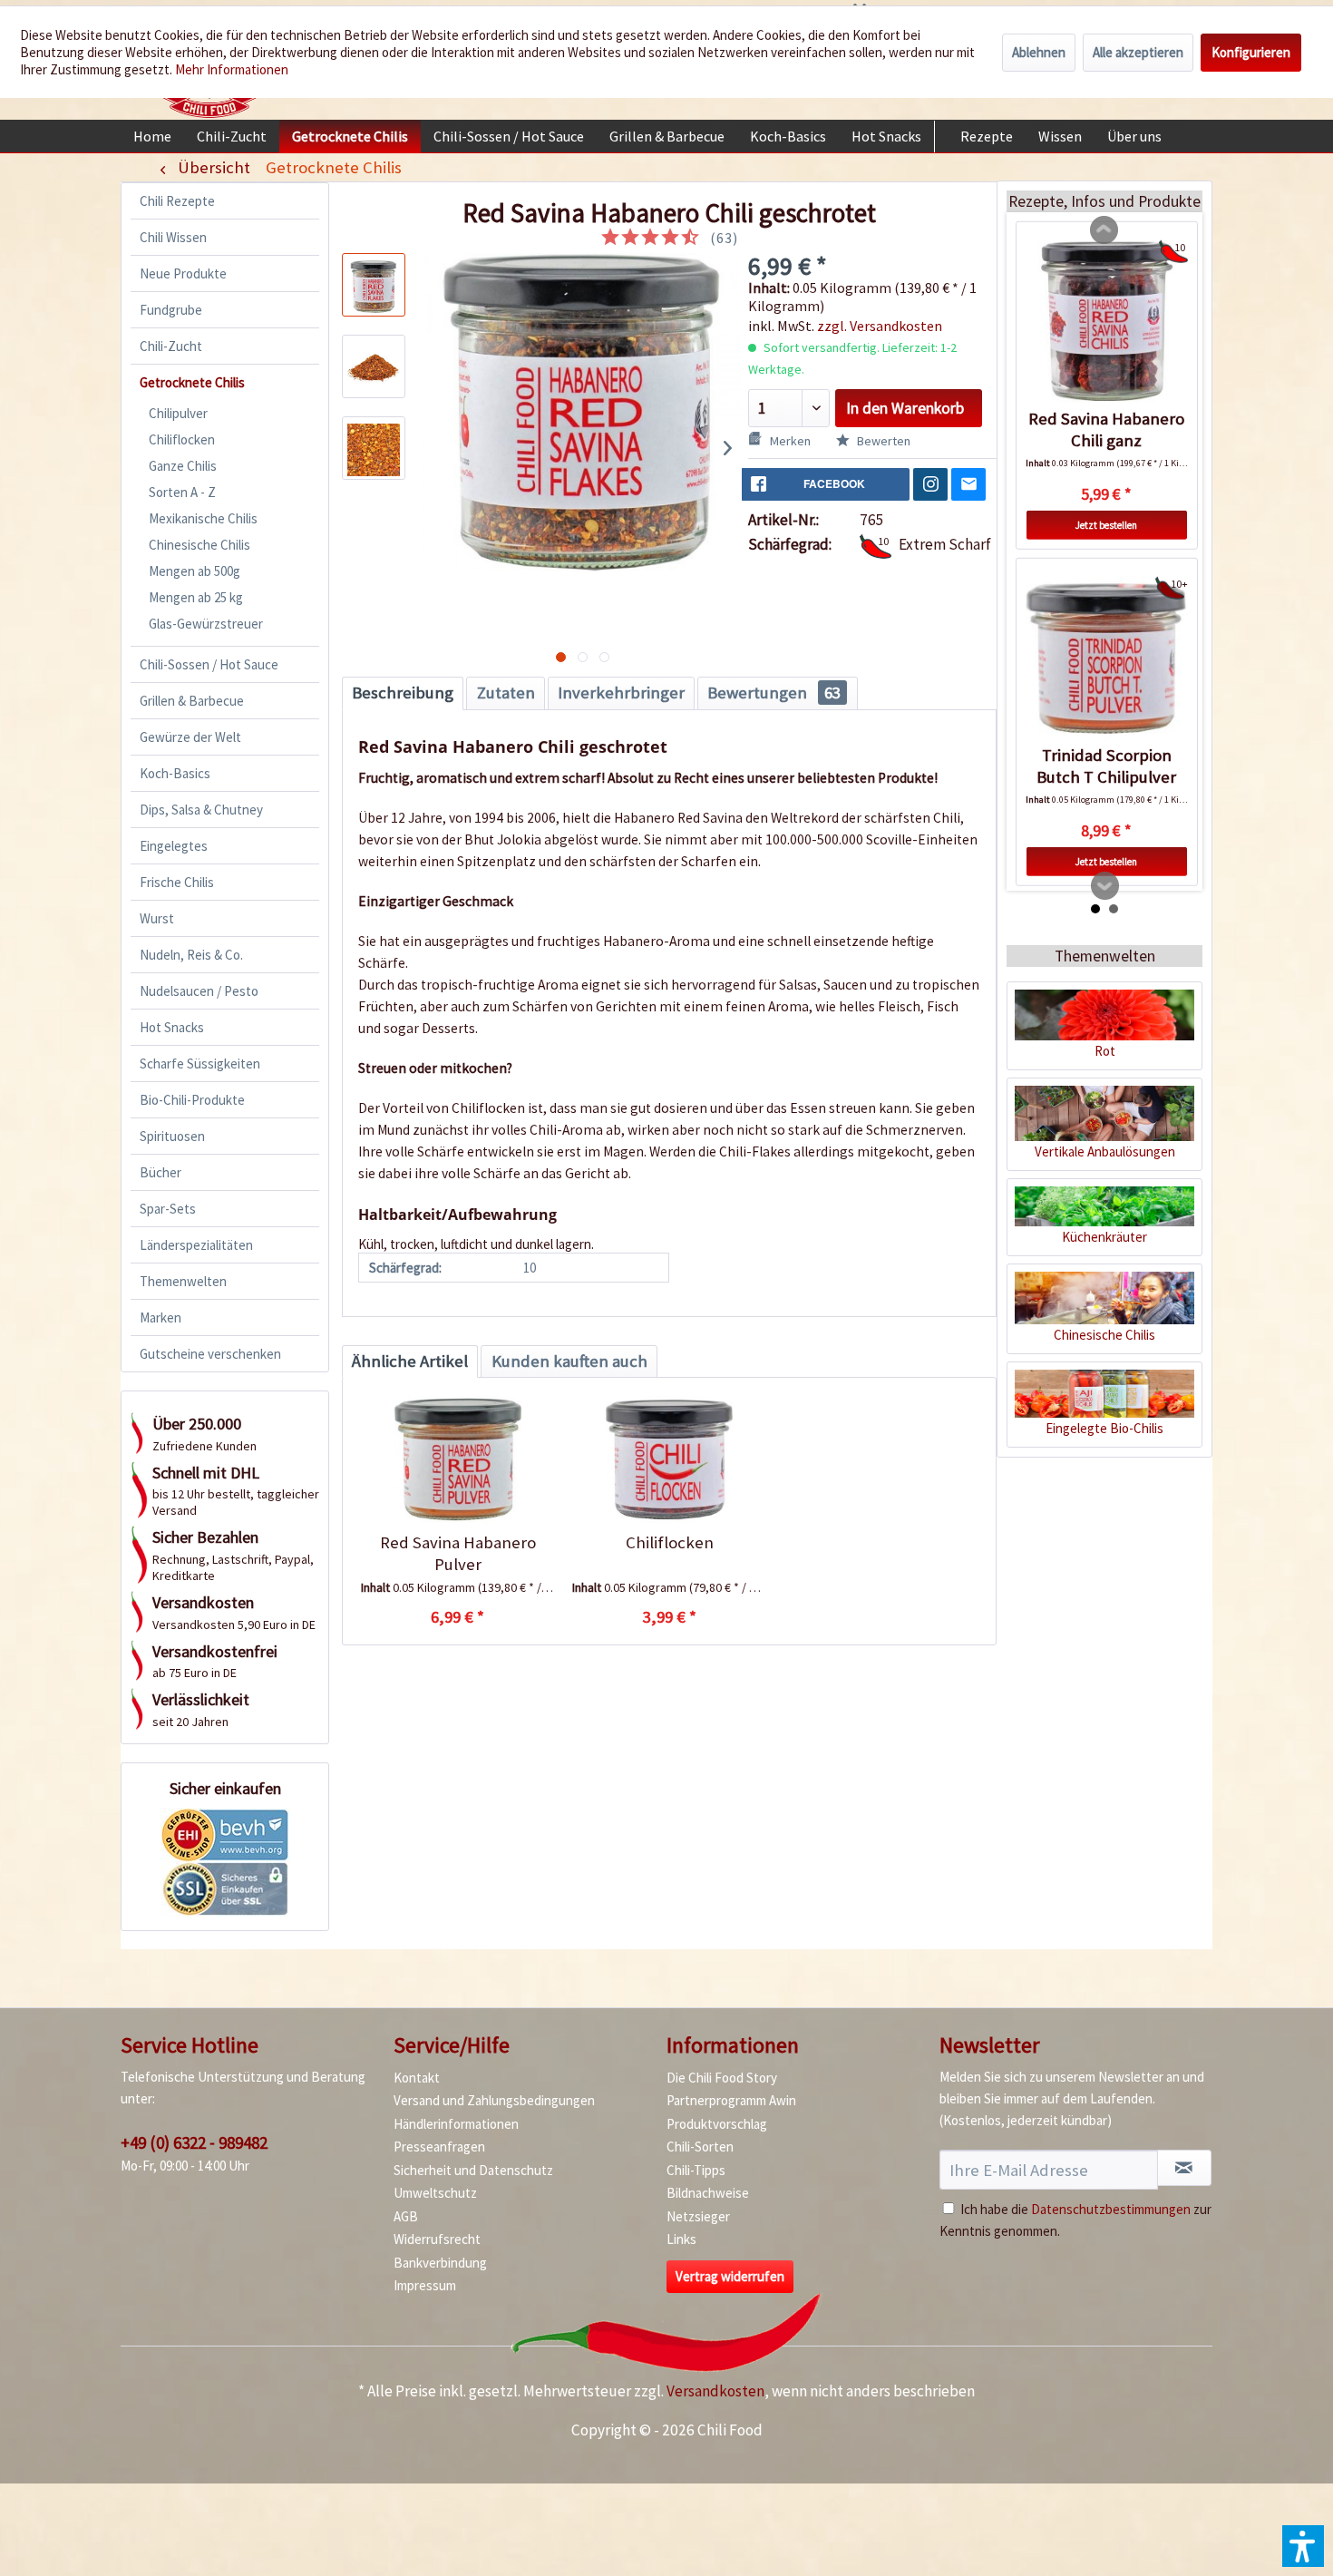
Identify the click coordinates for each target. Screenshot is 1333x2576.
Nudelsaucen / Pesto (199, 991)
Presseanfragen (439, 2147)
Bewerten (882, 441)
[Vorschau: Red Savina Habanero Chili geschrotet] (374, 285)
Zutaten (506, 693)
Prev (1104, 230)
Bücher (161, 1172)
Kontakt (417, 2078)
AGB (406, 2216)
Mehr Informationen (232, 69)
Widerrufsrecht (437, 2239)
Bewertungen (774, 693)
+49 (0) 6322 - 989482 (194, 2142)
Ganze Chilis (183, 466)
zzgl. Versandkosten (880, 326)
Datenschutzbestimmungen (1111, 2209)
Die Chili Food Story (722, 2078)
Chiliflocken (182, 439)
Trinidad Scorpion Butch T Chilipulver (1106, 766)
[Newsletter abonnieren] (1184, 2168)
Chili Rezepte (177, 201)
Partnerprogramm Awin (731, 2100)
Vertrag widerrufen (730, 2276)
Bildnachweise (708, 2193)
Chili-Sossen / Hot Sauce (209, 664)
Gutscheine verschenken (210, 1354)
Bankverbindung (440, 2263)
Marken (161, 1317)
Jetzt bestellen (1106, 524)
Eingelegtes (174, 846)
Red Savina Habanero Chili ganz (1106, 429)
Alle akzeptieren (1138, 52)
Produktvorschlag (717, 2124)
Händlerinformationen (456, 2124)
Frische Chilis (177, 882)
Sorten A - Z (182, 492)
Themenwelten (183, 1281)
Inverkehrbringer (621, 693)
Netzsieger (698, 2216)
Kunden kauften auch (569, 1361)
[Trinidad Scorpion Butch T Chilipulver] (1107, 659)
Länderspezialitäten (196, 1245)
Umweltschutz (435, 2193)
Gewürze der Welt (190, 737)
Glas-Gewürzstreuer (206, 624)
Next (1105, 886)
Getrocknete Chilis (192, 382)
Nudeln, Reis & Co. (191, 955)
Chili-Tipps (696, 2170)
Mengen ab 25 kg (196, 597)
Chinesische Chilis (199, 545)
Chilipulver (178, 413)
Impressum (425, 2285)
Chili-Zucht (171, 346)
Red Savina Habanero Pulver (458, 1553)
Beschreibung (403, 693)
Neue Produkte (183, 273)
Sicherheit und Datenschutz (473, 2170)
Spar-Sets (168, 1209)
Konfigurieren (1251, 52)
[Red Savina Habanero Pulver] (457, 1459)
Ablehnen (1039, 52)
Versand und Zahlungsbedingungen (494, 2100)
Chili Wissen (173, 237)
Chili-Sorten (700, 2147)
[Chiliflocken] (669, 1459)
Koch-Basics (175, 773)
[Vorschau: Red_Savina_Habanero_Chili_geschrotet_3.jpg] (374, 448)
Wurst (157, 918)
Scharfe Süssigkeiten (200, 1064)
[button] (1303, 2546)
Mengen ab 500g (195, 571)
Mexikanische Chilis (203, 518)
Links (681, 2239)
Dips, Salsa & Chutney (201, 810)
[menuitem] (152, 136)
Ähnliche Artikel (410, 1361)
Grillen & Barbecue (192, 701)
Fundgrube (171, 310)
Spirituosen (172, 1136)
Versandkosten (715, 2391)
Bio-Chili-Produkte (192, 1100)
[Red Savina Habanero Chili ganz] (1107, 321)
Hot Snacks (172, 1027)
